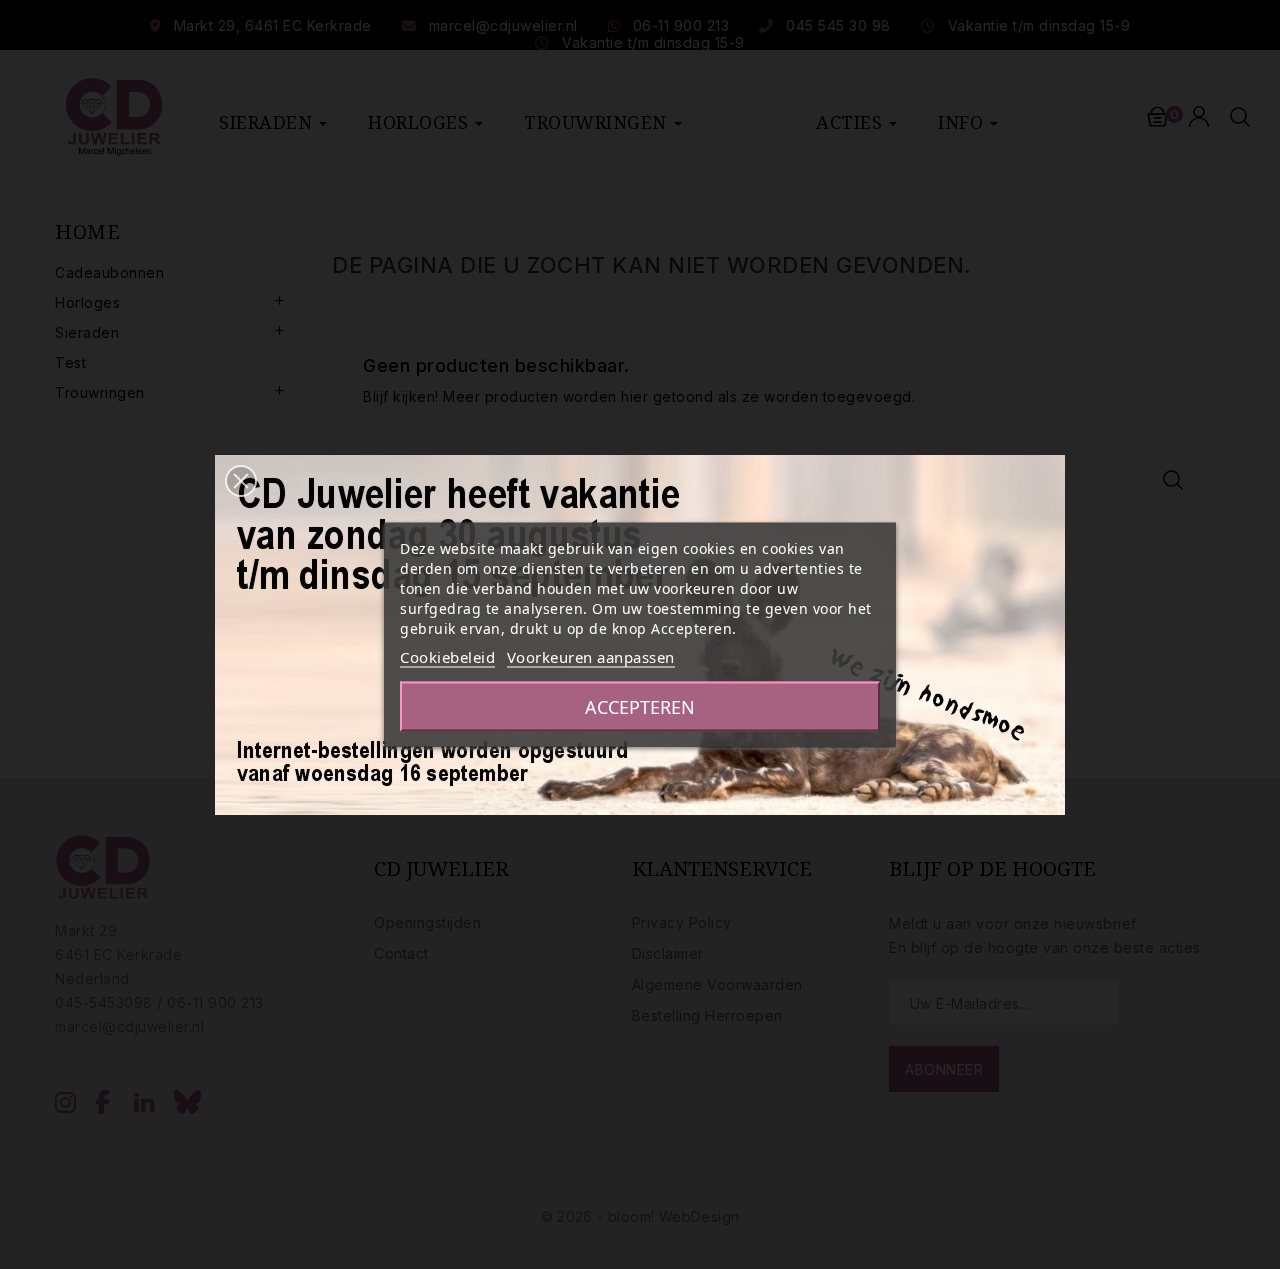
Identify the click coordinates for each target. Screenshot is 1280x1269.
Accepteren (640, 706)
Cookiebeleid (447, 656)
